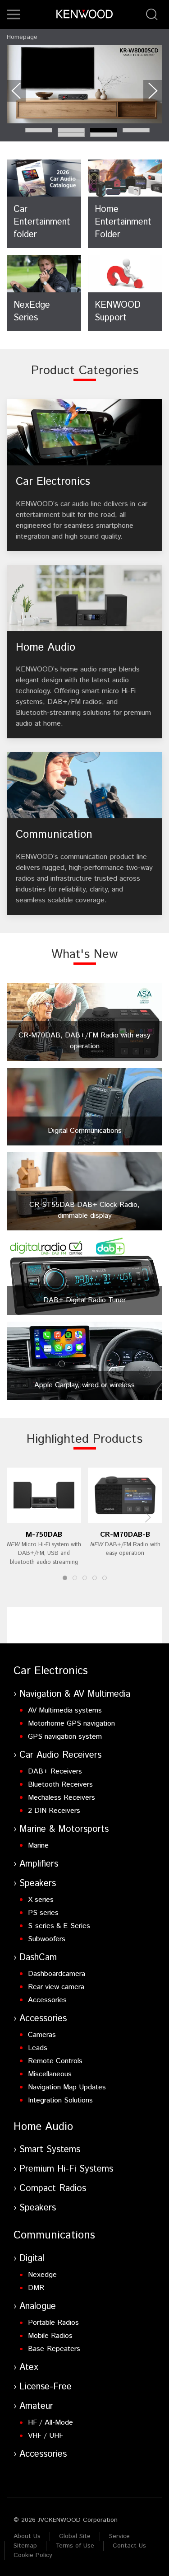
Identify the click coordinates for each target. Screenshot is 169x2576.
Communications (54, 2235)
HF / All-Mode (50, 2423)
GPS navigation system (65, 1737)
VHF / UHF (46, 2436)
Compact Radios (53, 2189)
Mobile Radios (50, 2336)
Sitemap (25, 2546)
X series (41, 1900)
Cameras (42, 2035)
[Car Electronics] (84, 475)
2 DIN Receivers (54, 1811)
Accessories (47, 2000)
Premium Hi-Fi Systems (66, 2169)
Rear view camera (56, 1987)
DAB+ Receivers (55, 1771)
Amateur (36, 2406)
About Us (27, 2536)
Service (119, 2536)
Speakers (38, 1884)
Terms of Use (75, 2546)
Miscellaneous (50, 2074)
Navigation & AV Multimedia (75, 1694)
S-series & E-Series (59, 1926)
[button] (14, 14)
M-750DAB (44, 1535)
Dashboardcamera (57, 1974)
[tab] (39, 130)
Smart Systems (50, 2150)
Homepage (22, 37)
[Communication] (84, 833)
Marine (38, 1846)
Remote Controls (55, 2061)
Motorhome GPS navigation (71, 1724)
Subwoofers (47, 1939)
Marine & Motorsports (64, 1829)
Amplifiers (39, 1864)
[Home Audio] (84, 652)
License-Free (46, 2387)
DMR (36, 2288)
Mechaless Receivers (62, 1798)
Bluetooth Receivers (60, 1785)
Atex (29, 2367)
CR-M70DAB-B (125, 1535)
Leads (38, 2048)
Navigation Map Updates (67, 2087)
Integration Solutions (60, 2100)
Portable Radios (53, 2323)
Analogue (38, 2306)
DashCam (38, 1958)
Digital (32, 2259)
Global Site (75, 2536)
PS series (43, 1913)
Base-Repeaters (54, 2349)
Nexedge (42, 2275)
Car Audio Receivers (60, 1755)
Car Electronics (51, 1671)
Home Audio (43, 2127)
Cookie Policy (33, 2555)
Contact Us (129, 2546)
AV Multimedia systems (65, 1710)
